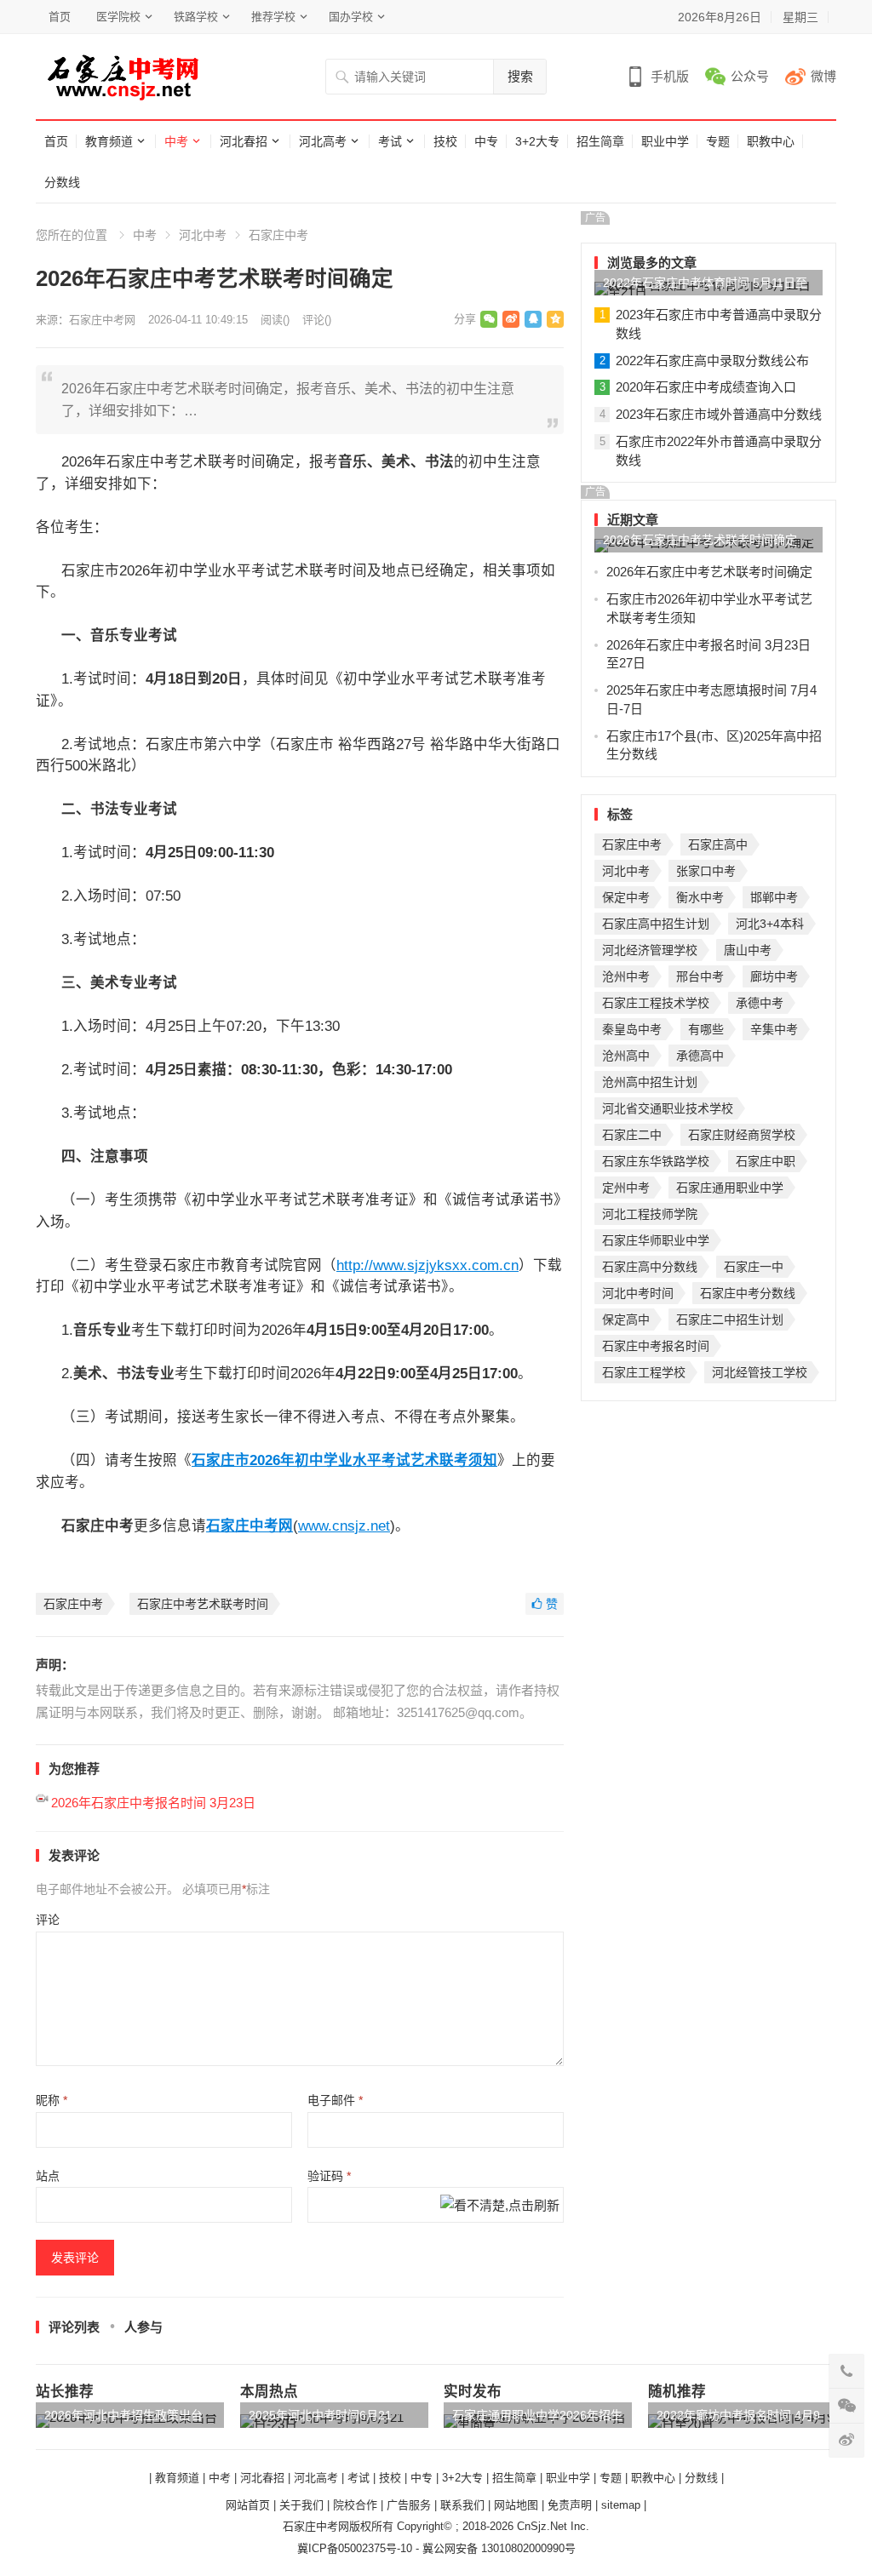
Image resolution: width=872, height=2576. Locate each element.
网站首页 (248, 2505)
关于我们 (301, 2505)
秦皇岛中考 (632, 1029)
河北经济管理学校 (650, 950)
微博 (823, 76)
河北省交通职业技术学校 (668, 1108)
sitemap (621, 2505)
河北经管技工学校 (760, 1372)
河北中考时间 (638, 1293)
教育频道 (109, 141)
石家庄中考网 (102, 320)
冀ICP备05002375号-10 (355, 2548)
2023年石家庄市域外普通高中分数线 (719, 414)
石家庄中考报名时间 (656, 1346)
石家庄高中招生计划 (656, 924)
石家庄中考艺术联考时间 (203, 1604)
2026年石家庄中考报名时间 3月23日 (153, 1803)
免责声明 (570, 2505)
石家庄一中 (754, 1267)
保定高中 (626, 1319)
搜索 (520, 76)
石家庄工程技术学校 (656, 1003)
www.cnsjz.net (344, 1526)
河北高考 (323, 141)
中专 (486, 141)
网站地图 (516, 2505)
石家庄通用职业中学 (730, 1188)
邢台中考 (700, 976)
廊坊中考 (774, 976)
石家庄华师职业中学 (656, 1240)
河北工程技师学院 (650, 1214)
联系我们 (462, 2505)
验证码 (329, 2176)
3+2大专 (537, 141)
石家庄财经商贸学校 (742, 1135)
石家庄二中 (632, 1135)
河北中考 (203, 235)
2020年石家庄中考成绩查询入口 (706, 387)
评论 (48, 1920)
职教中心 (771, 141)
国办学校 (351, 17)
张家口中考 (706, 871)
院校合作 (355, 2505)
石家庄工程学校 (644, 1372)
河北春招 (244, 141)
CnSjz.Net (542, 2526)
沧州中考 (626, 976)
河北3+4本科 (770, 924)
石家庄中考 (278, 235)
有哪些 (706, 1029)
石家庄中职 (766, 1161)
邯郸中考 (774, 897)
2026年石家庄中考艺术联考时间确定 (700, 540)
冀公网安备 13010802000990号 (499, 2548)
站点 (48, 2176)
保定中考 (626, 897)
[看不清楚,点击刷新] (500, 2207)
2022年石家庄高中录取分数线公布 (712, 361)
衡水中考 (700, 897)
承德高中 (700, 1056)
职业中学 (665, 141)
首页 (60, 17)
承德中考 (760, 1003)
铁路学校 (196, 17)
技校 (445, 141)
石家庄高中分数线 (650, 1267)
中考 (176, 141)
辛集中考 (774, 1029)
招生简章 (600, 141)
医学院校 (118, 17)
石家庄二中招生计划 (730, 1319)
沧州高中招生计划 (650, 1082)
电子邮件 (335, 2100)
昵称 (52, 2100)
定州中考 (626, 1188)
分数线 (62, 182)
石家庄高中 (718, 844)
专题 (718, 141)
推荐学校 (273, 17)
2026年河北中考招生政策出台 (123, 2415)
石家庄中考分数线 (748, 1293)
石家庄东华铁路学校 (656, 1161)
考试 (390, 141)
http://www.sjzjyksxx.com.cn (427, 1265)
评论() (317, 320)
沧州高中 (626, 1056)
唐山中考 (748, 950)
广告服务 (409, 2505)
